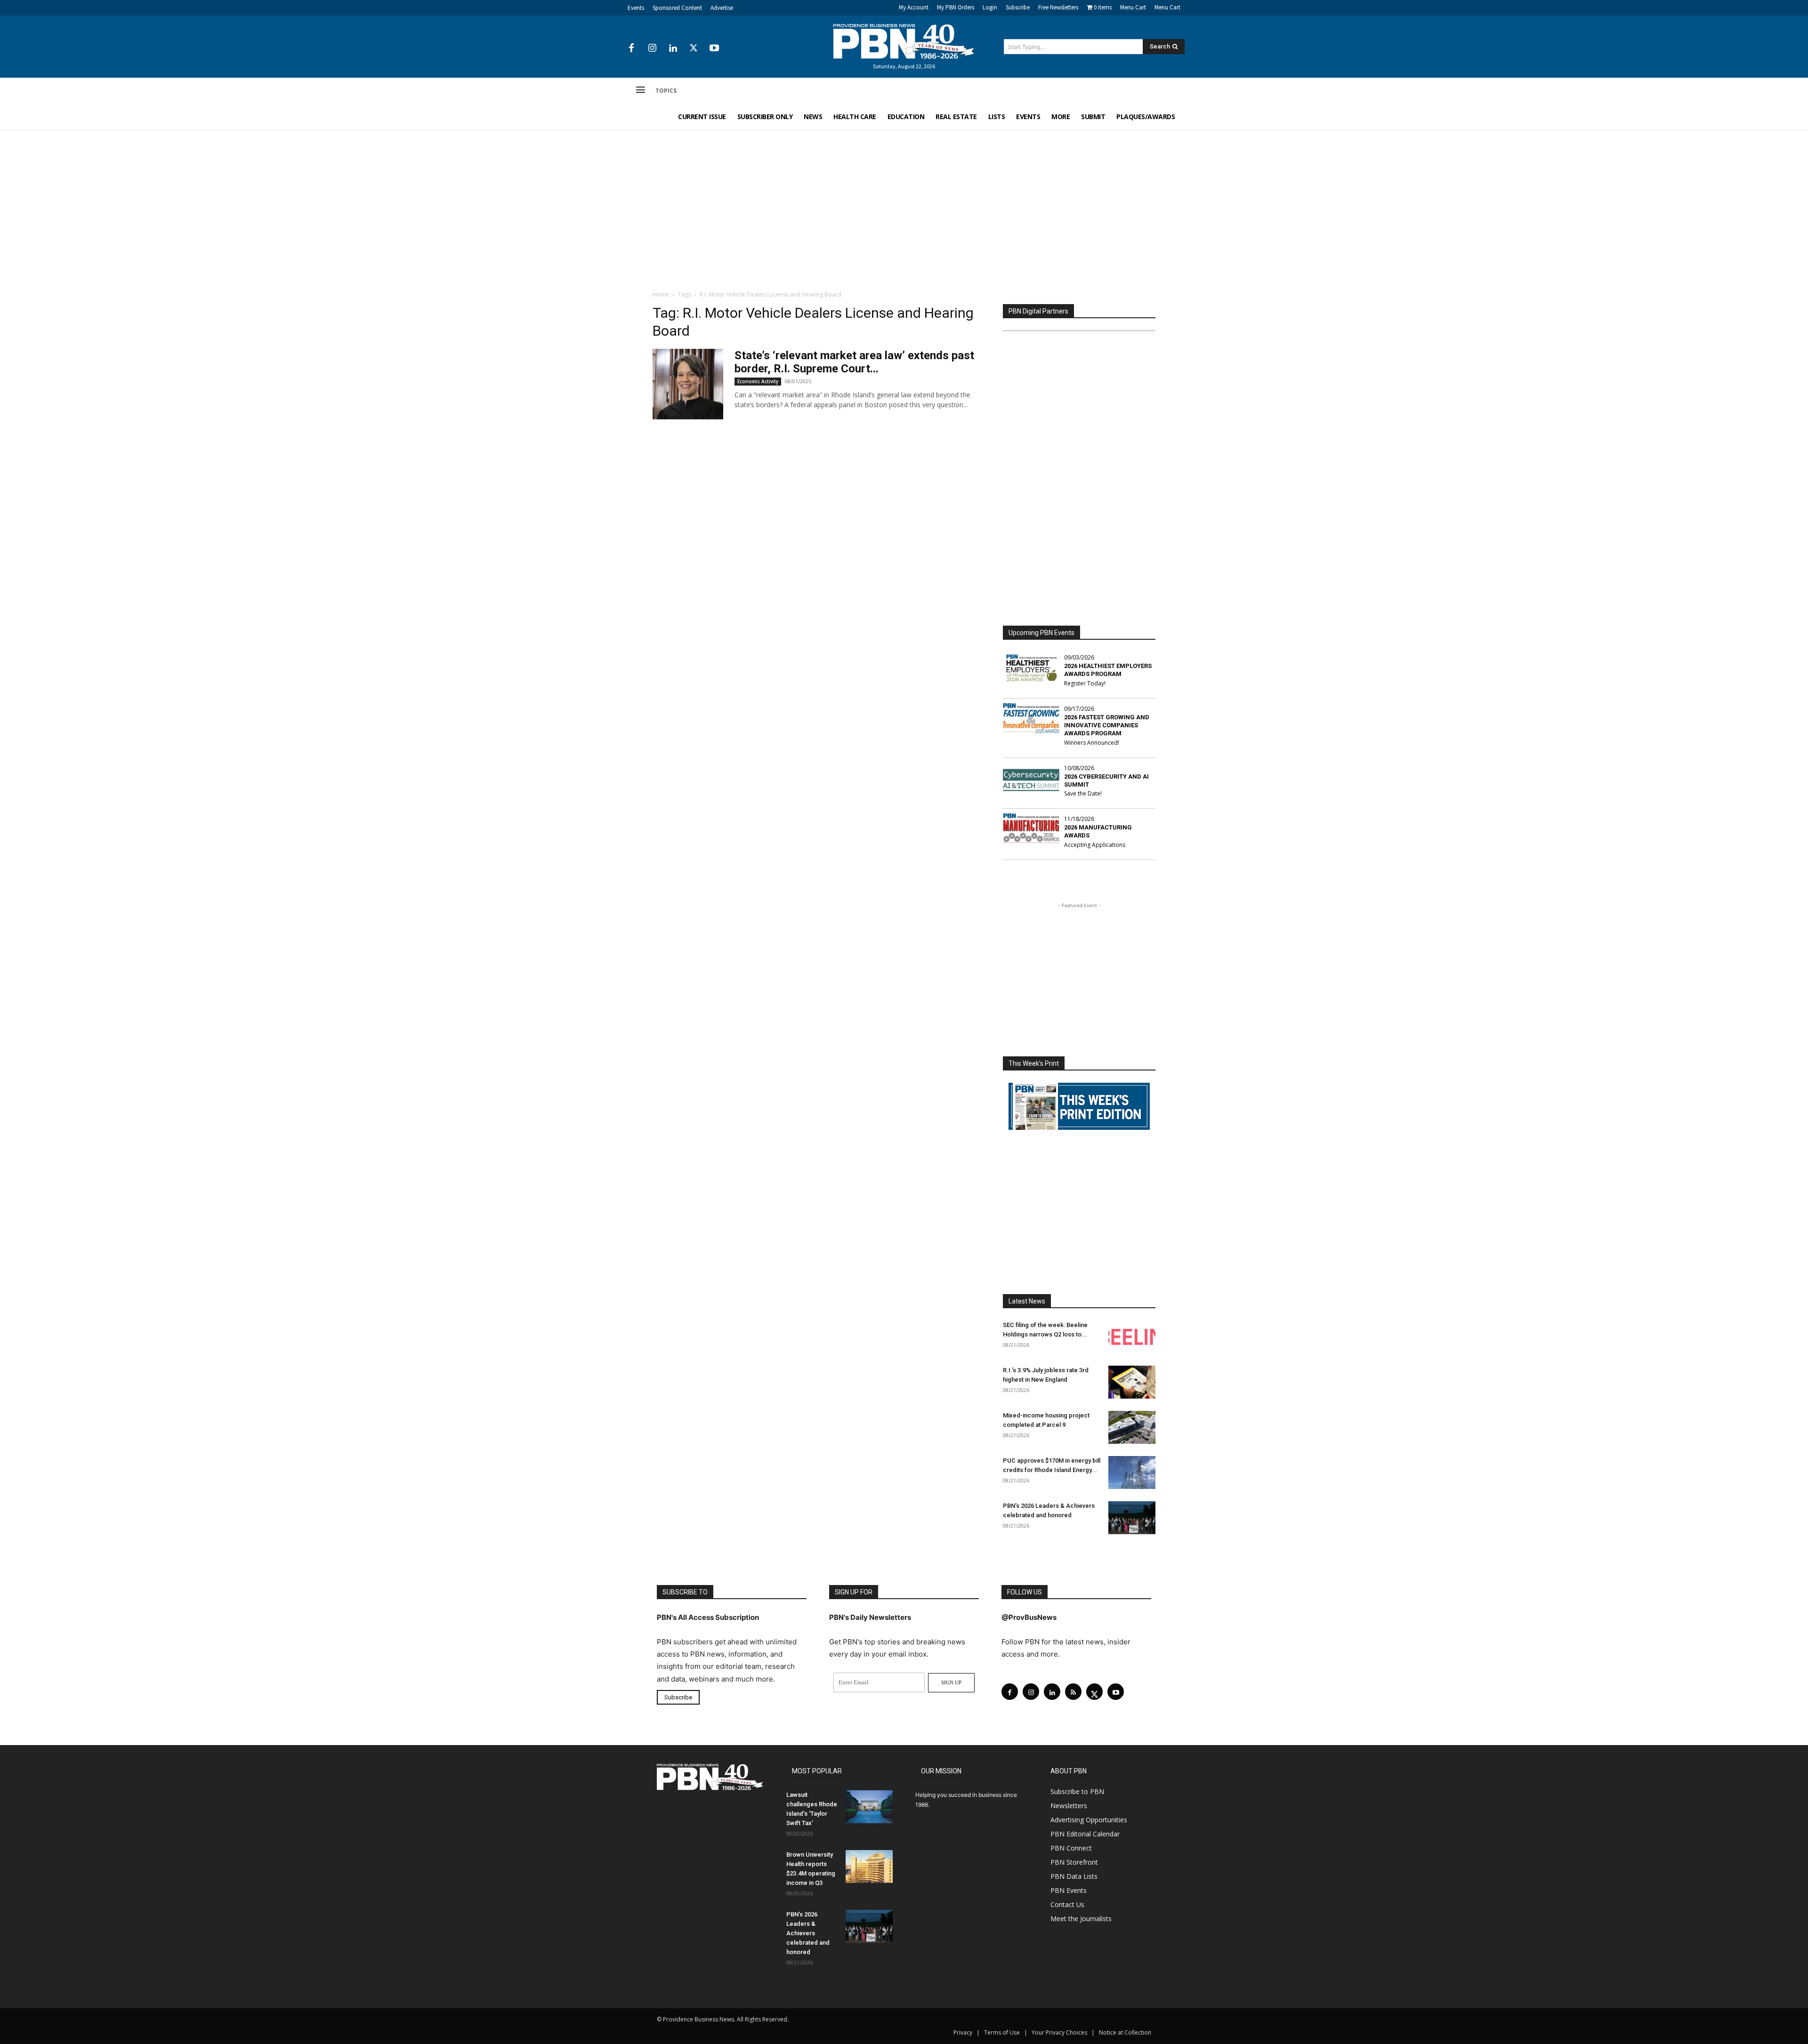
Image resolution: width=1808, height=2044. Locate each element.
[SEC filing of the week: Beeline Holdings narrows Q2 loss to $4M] (1132, 1337)
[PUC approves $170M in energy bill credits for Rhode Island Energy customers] (1132, 1473)
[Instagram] (652, 48)
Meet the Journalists (1081, 1919)
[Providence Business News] (904, 41)
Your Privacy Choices (1059, 2032)
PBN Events (1069, 1890)
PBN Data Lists (1074, 1876)
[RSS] (1073, 1692)
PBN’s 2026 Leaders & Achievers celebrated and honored (808, 1933)
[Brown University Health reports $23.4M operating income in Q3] (869, 1867)
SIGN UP (951, 1682)
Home (661, 294)
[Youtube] (714, 48)
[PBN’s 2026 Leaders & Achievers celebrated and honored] (1132, 1518)
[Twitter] (694, 48)
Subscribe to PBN (1077, 1791)
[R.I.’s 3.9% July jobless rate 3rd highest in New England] (1132, 1382)
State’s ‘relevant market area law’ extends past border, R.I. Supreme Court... (854, 362)
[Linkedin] (673, 48)
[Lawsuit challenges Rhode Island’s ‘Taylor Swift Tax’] (869, 1807)
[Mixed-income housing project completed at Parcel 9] (1132, 1427)
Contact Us (1067, 1904)
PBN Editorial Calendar (1085, 1834)
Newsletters (1069, 1806)
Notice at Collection (1125, 2032)
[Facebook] (631, 48)
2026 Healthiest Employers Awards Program (1108, 670)
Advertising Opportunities (1089, 1820)
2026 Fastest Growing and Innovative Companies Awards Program (1107, 725)
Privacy (963, 2032)
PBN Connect (1071, 1848)
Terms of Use (1002, 2032)
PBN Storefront (1074, 1862)
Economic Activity (758, 381)
